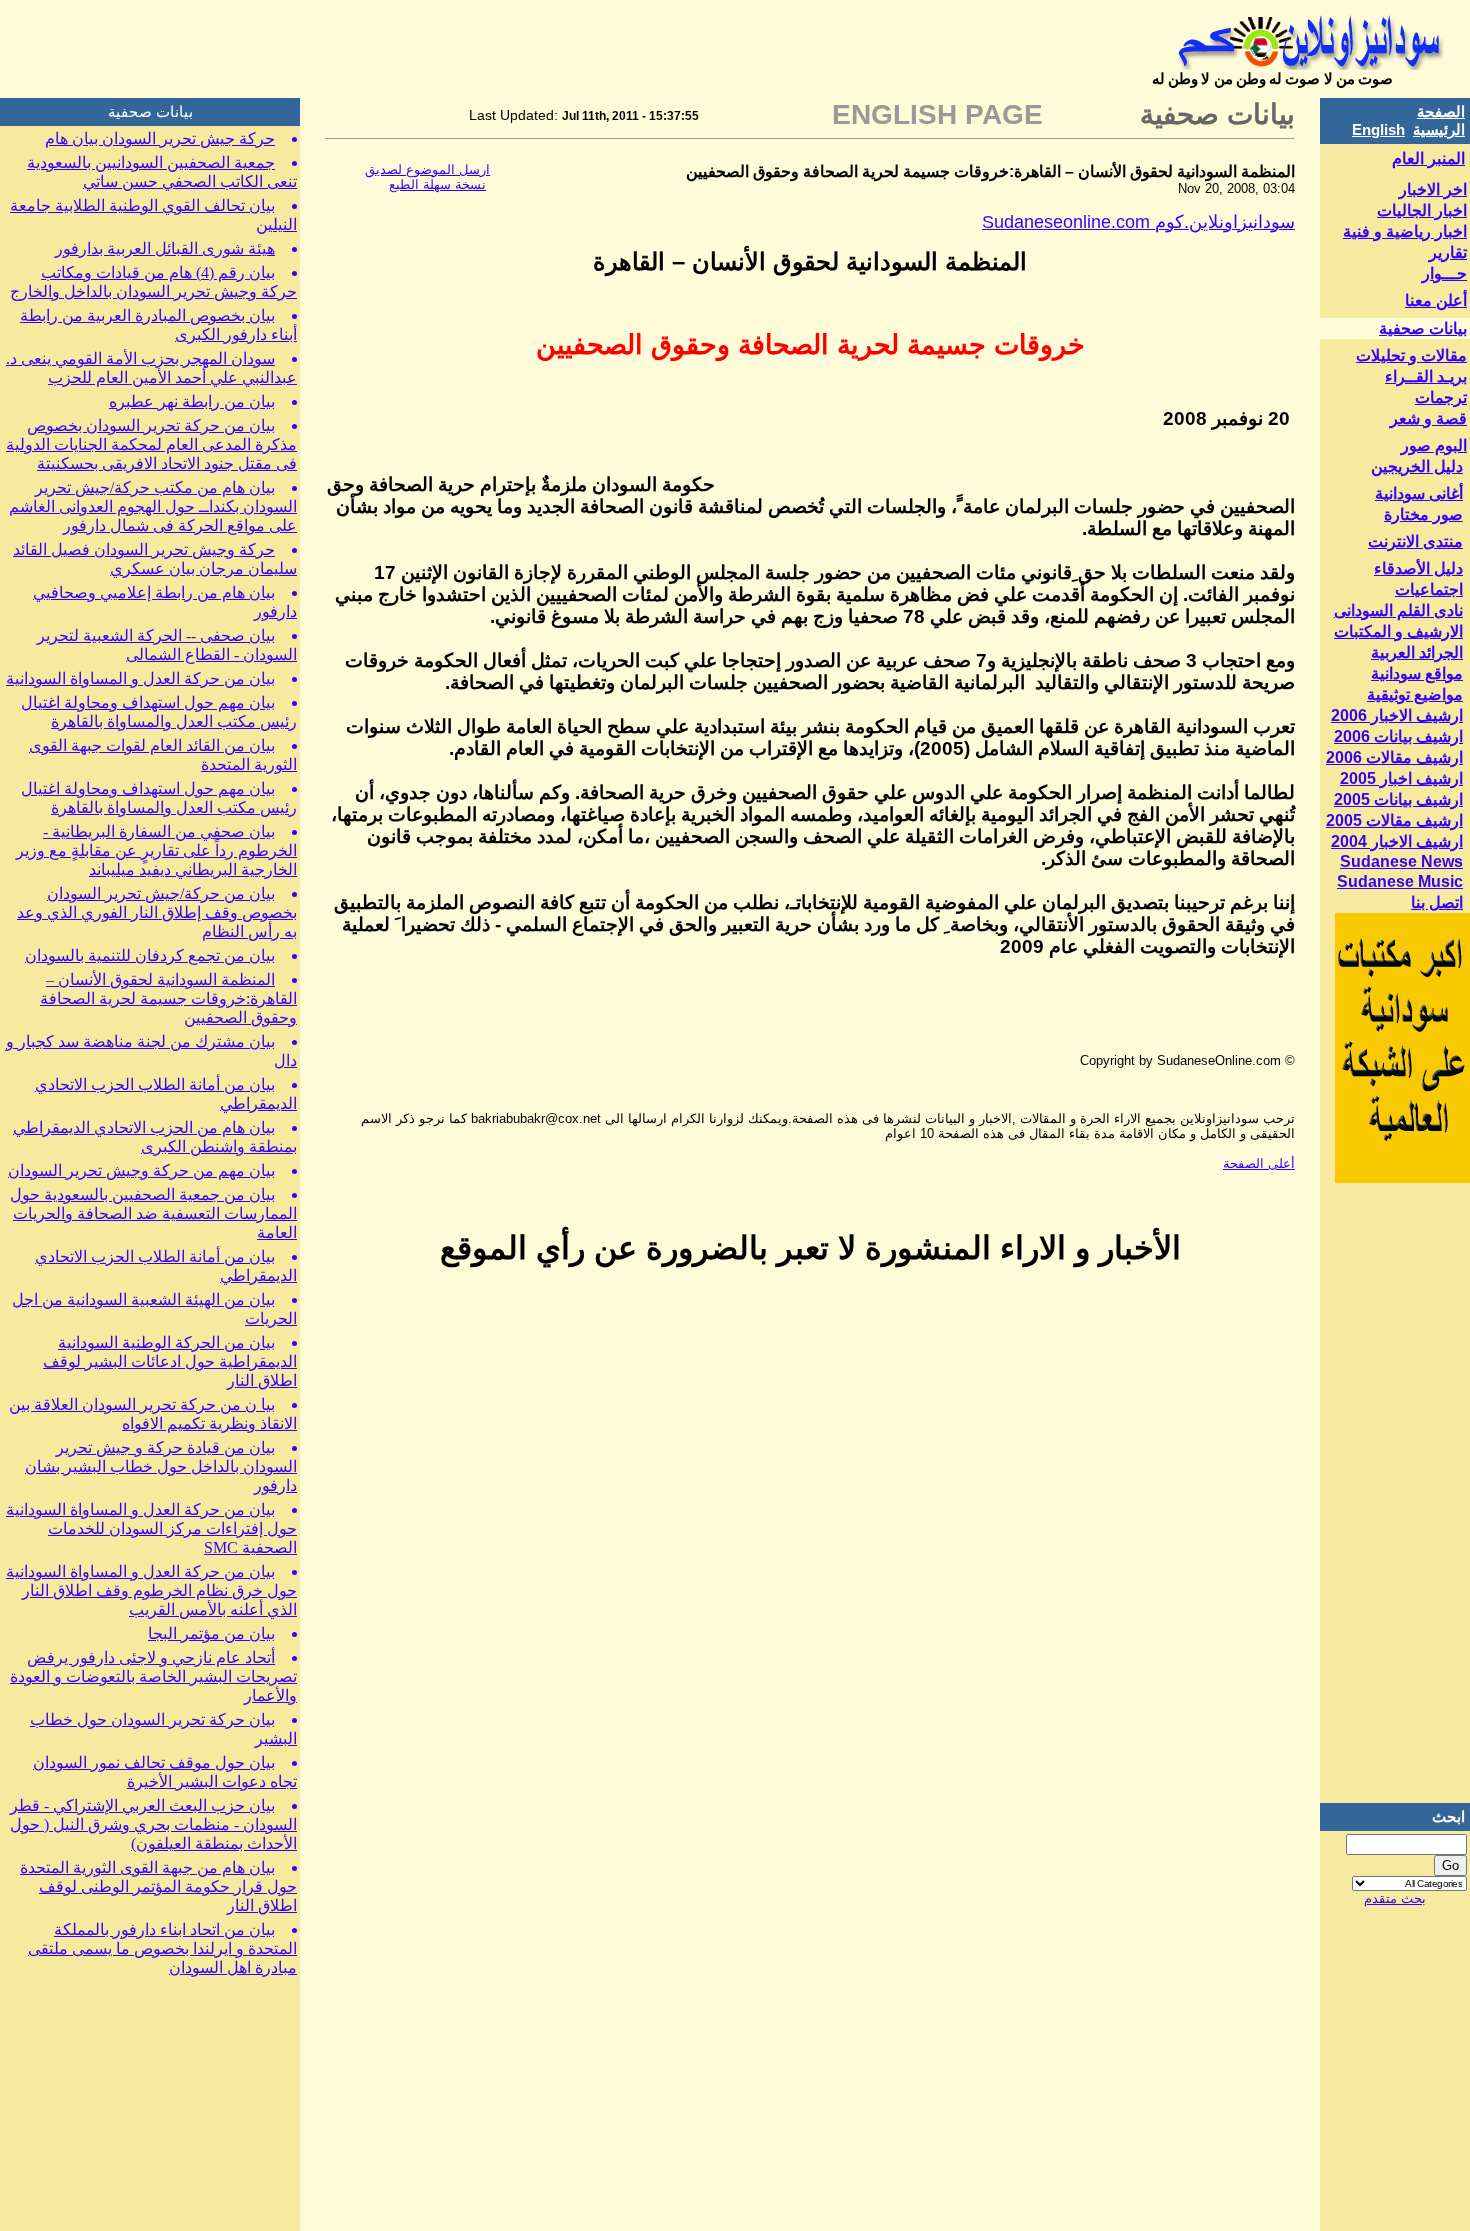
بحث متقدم (1395, 1898)
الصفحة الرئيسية (1439, 120)
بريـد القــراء (1426, 376)
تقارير (1448, 252)
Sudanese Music (1400, 881)
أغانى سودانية (1419, 493)
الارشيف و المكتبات (1398, 631)
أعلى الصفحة (1259, 1163)
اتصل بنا (1437, 902)
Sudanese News (1401, 861)
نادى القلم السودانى (1398, 610)
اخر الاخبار (1433, 189)
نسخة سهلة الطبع (437, 184)
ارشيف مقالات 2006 (1394, 757)
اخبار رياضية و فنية (1405, 231)
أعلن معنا (1436, 300)
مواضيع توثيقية (1415, 694)
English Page (937, 114)
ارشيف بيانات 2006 (1398, 736)
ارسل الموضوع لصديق (427, 169)
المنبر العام (1428, 158)
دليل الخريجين (1417, 466)
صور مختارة (1423, 514)
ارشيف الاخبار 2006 (1397, 715)
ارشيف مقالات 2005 (1394, 820)
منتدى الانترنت (1415, 541)
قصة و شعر (1428, 418)
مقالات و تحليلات (1411, 355)
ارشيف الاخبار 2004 (1397, 841)
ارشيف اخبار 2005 (1401, 778)
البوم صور (1434, 445)
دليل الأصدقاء (1418, 568)
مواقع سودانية (1417, 673)
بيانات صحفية (1423, 328)
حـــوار (1444, 273)
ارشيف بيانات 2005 (1398, 799)
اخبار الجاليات (1422, 210)
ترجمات (1441, 397)
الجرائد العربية (1417, 652)
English (1378, 129)
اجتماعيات (1429, 589)
